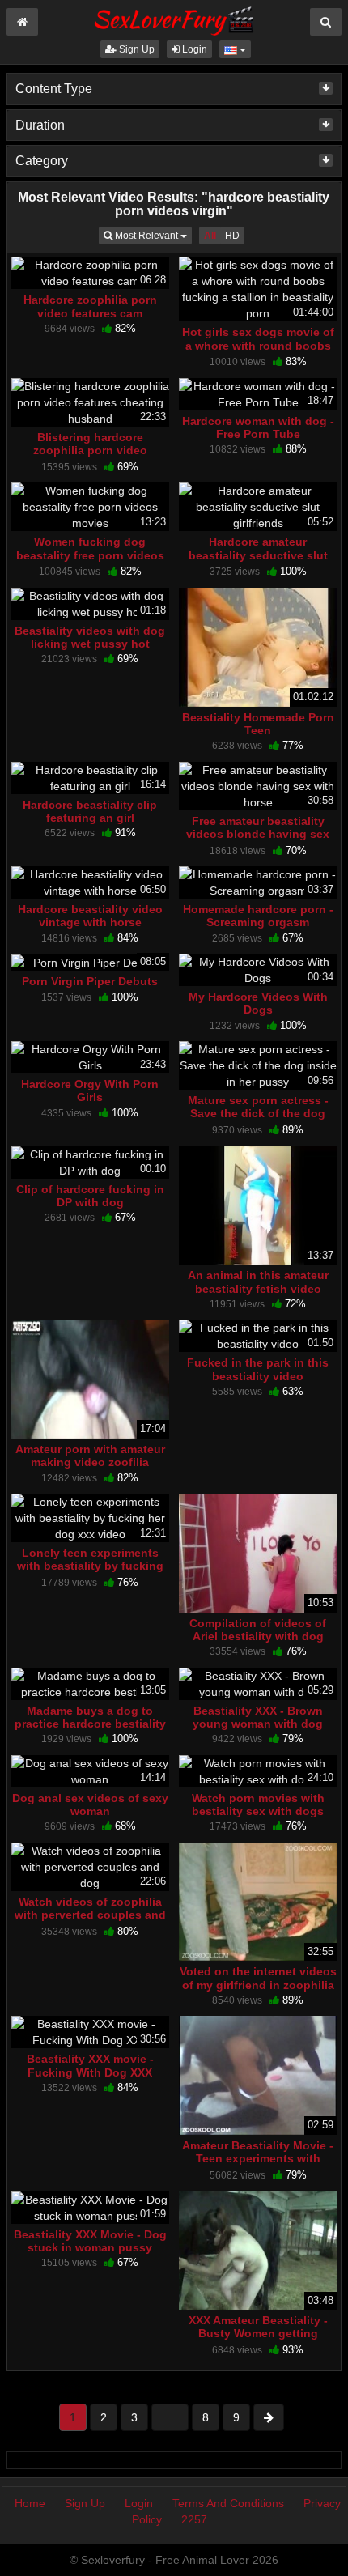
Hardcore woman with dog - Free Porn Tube (258, 427)
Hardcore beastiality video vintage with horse (90, 916)
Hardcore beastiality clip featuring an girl (90, 811)
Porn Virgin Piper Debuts (90, 981)
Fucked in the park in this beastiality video (258, 1369)
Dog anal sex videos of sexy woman (90, 1804)
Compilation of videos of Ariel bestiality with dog (258, 1630)
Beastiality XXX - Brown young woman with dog (258, 1717)
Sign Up (136, 49)
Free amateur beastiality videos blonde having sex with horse (258, 834)
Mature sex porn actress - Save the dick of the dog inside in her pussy (258, 1113)
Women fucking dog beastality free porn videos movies (90, 555)
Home (30, 2503)
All (210, 236)
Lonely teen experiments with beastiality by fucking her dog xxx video (90, 1566)
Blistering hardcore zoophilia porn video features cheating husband (90, 450)
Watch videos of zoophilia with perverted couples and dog (90, 1915)
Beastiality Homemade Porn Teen (258, 724)
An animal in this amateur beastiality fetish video (258, 1282)
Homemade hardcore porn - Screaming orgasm (258, 916)
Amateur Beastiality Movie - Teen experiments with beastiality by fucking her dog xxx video (258, 2165)
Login (193, 49)
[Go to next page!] (269, 2417)
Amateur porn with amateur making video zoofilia (90, 1456)
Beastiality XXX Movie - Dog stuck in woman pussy (90, 2241)
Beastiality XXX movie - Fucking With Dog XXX (90, 2065)
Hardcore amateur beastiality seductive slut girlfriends (258, 555)
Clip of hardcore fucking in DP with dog (90, 1196)
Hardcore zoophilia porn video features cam (90, 306)
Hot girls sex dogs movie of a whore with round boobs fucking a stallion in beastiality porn (258, 352)
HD (232, 236)
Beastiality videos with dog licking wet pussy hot (90, 637)
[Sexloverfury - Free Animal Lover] (174, 19)
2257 (194, 2519)
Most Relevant (152, 235)
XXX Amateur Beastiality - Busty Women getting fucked (258, 2333)
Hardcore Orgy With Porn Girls (90, 1090)
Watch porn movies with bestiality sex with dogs (258, 1804)
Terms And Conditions (228, 2503)
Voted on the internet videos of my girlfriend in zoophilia (258, 1978)
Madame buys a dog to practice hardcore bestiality (90, 1717)
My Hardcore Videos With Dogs (258, 1003)
